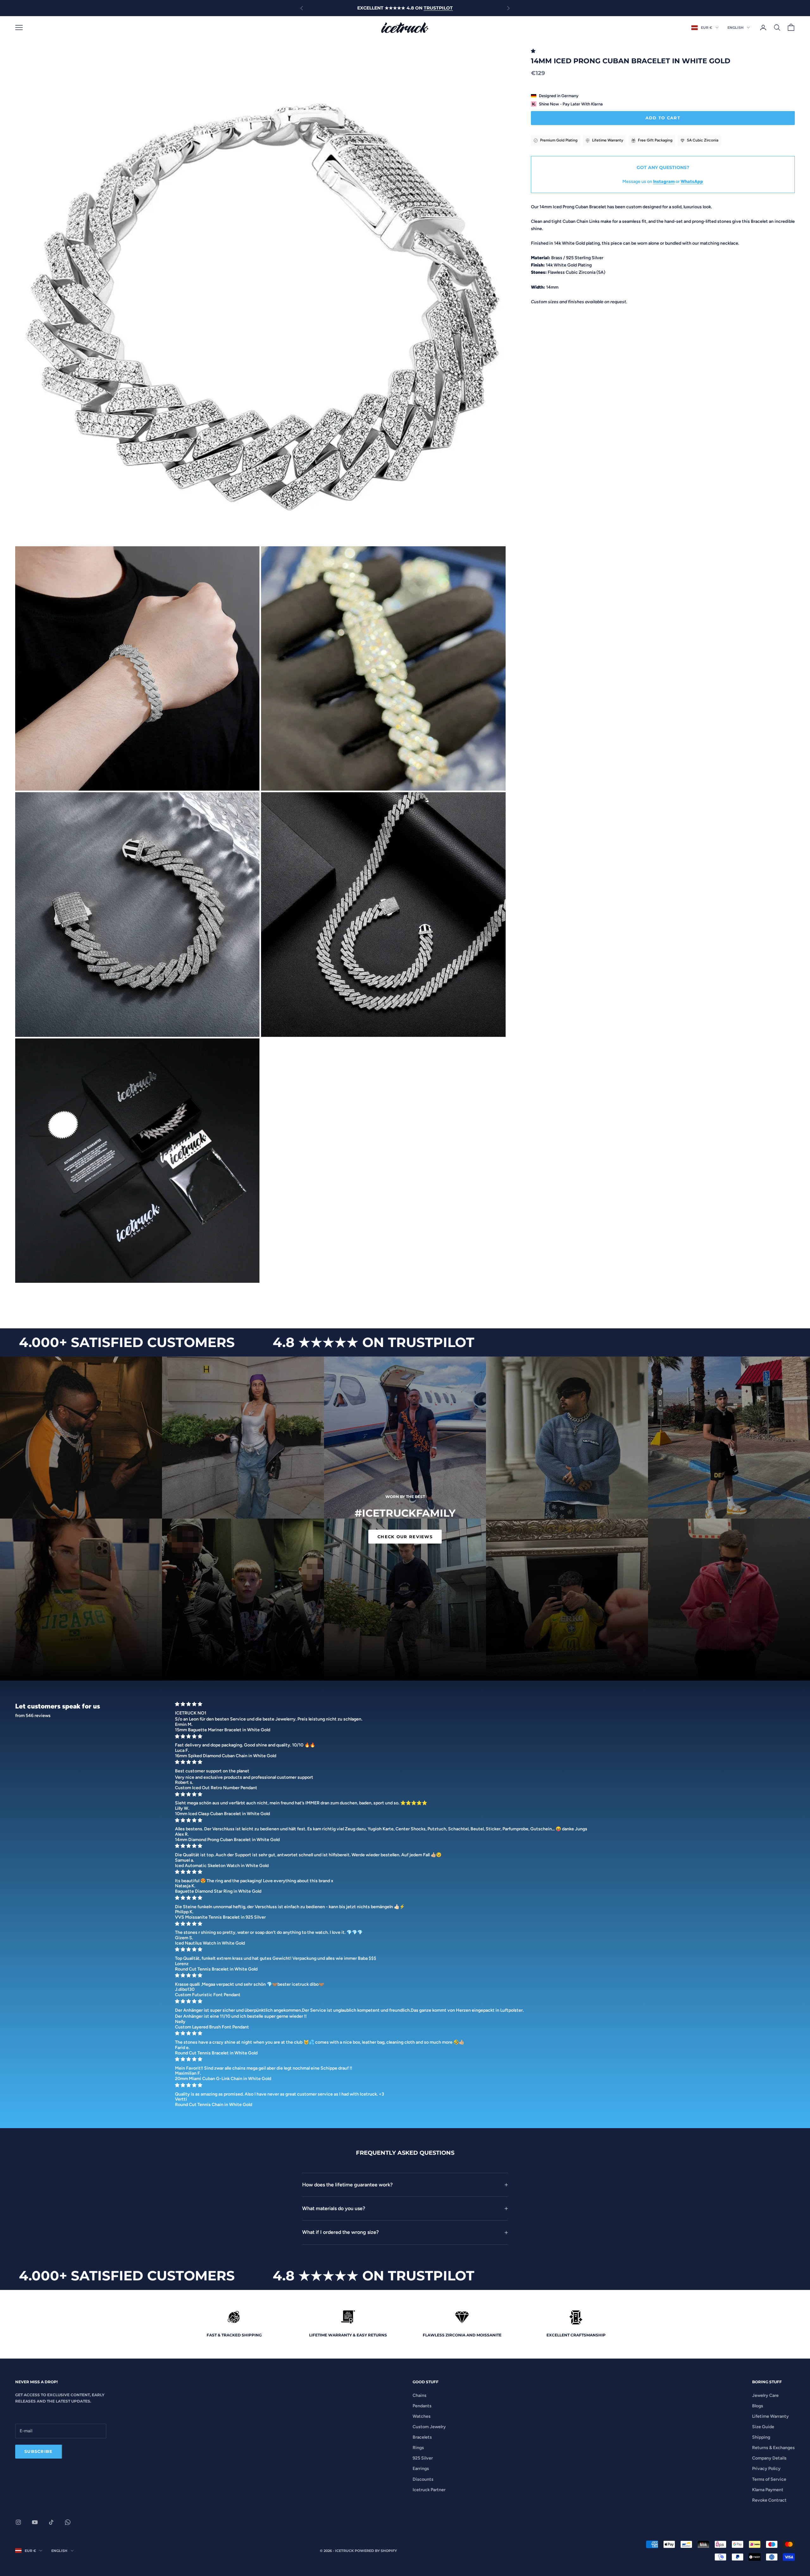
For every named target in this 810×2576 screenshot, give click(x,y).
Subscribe (39, 2451)
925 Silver (423, 2458)
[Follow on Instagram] (18, 2522)
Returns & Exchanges (773, 2448)
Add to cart (663, 118)
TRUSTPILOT (438, 8)
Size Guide (763, 2427)
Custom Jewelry (429, 2427)
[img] (483, 1704)
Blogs (758, 2406)
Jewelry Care (765, 2395)
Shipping (761, 2437)
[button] (534, 51)
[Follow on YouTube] (35, 2522)
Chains (420, 2395)
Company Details (769, 2458)
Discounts (423, 2479)
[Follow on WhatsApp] (68, 2522)
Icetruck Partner (429, 2490)
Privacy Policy (766, 2469)
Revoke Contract (769, 2500)
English (735, 28)
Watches (422, 2416)
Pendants (422, 2406)
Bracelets (422, 2437)
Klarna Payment (768, 2490)
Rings (418, 2448)
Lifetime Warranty (770, 2416)
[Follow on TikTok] (51, 2522)
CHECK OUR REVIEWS (405, 1537)
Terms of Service (769, 2479)
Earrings (421, 2469)
